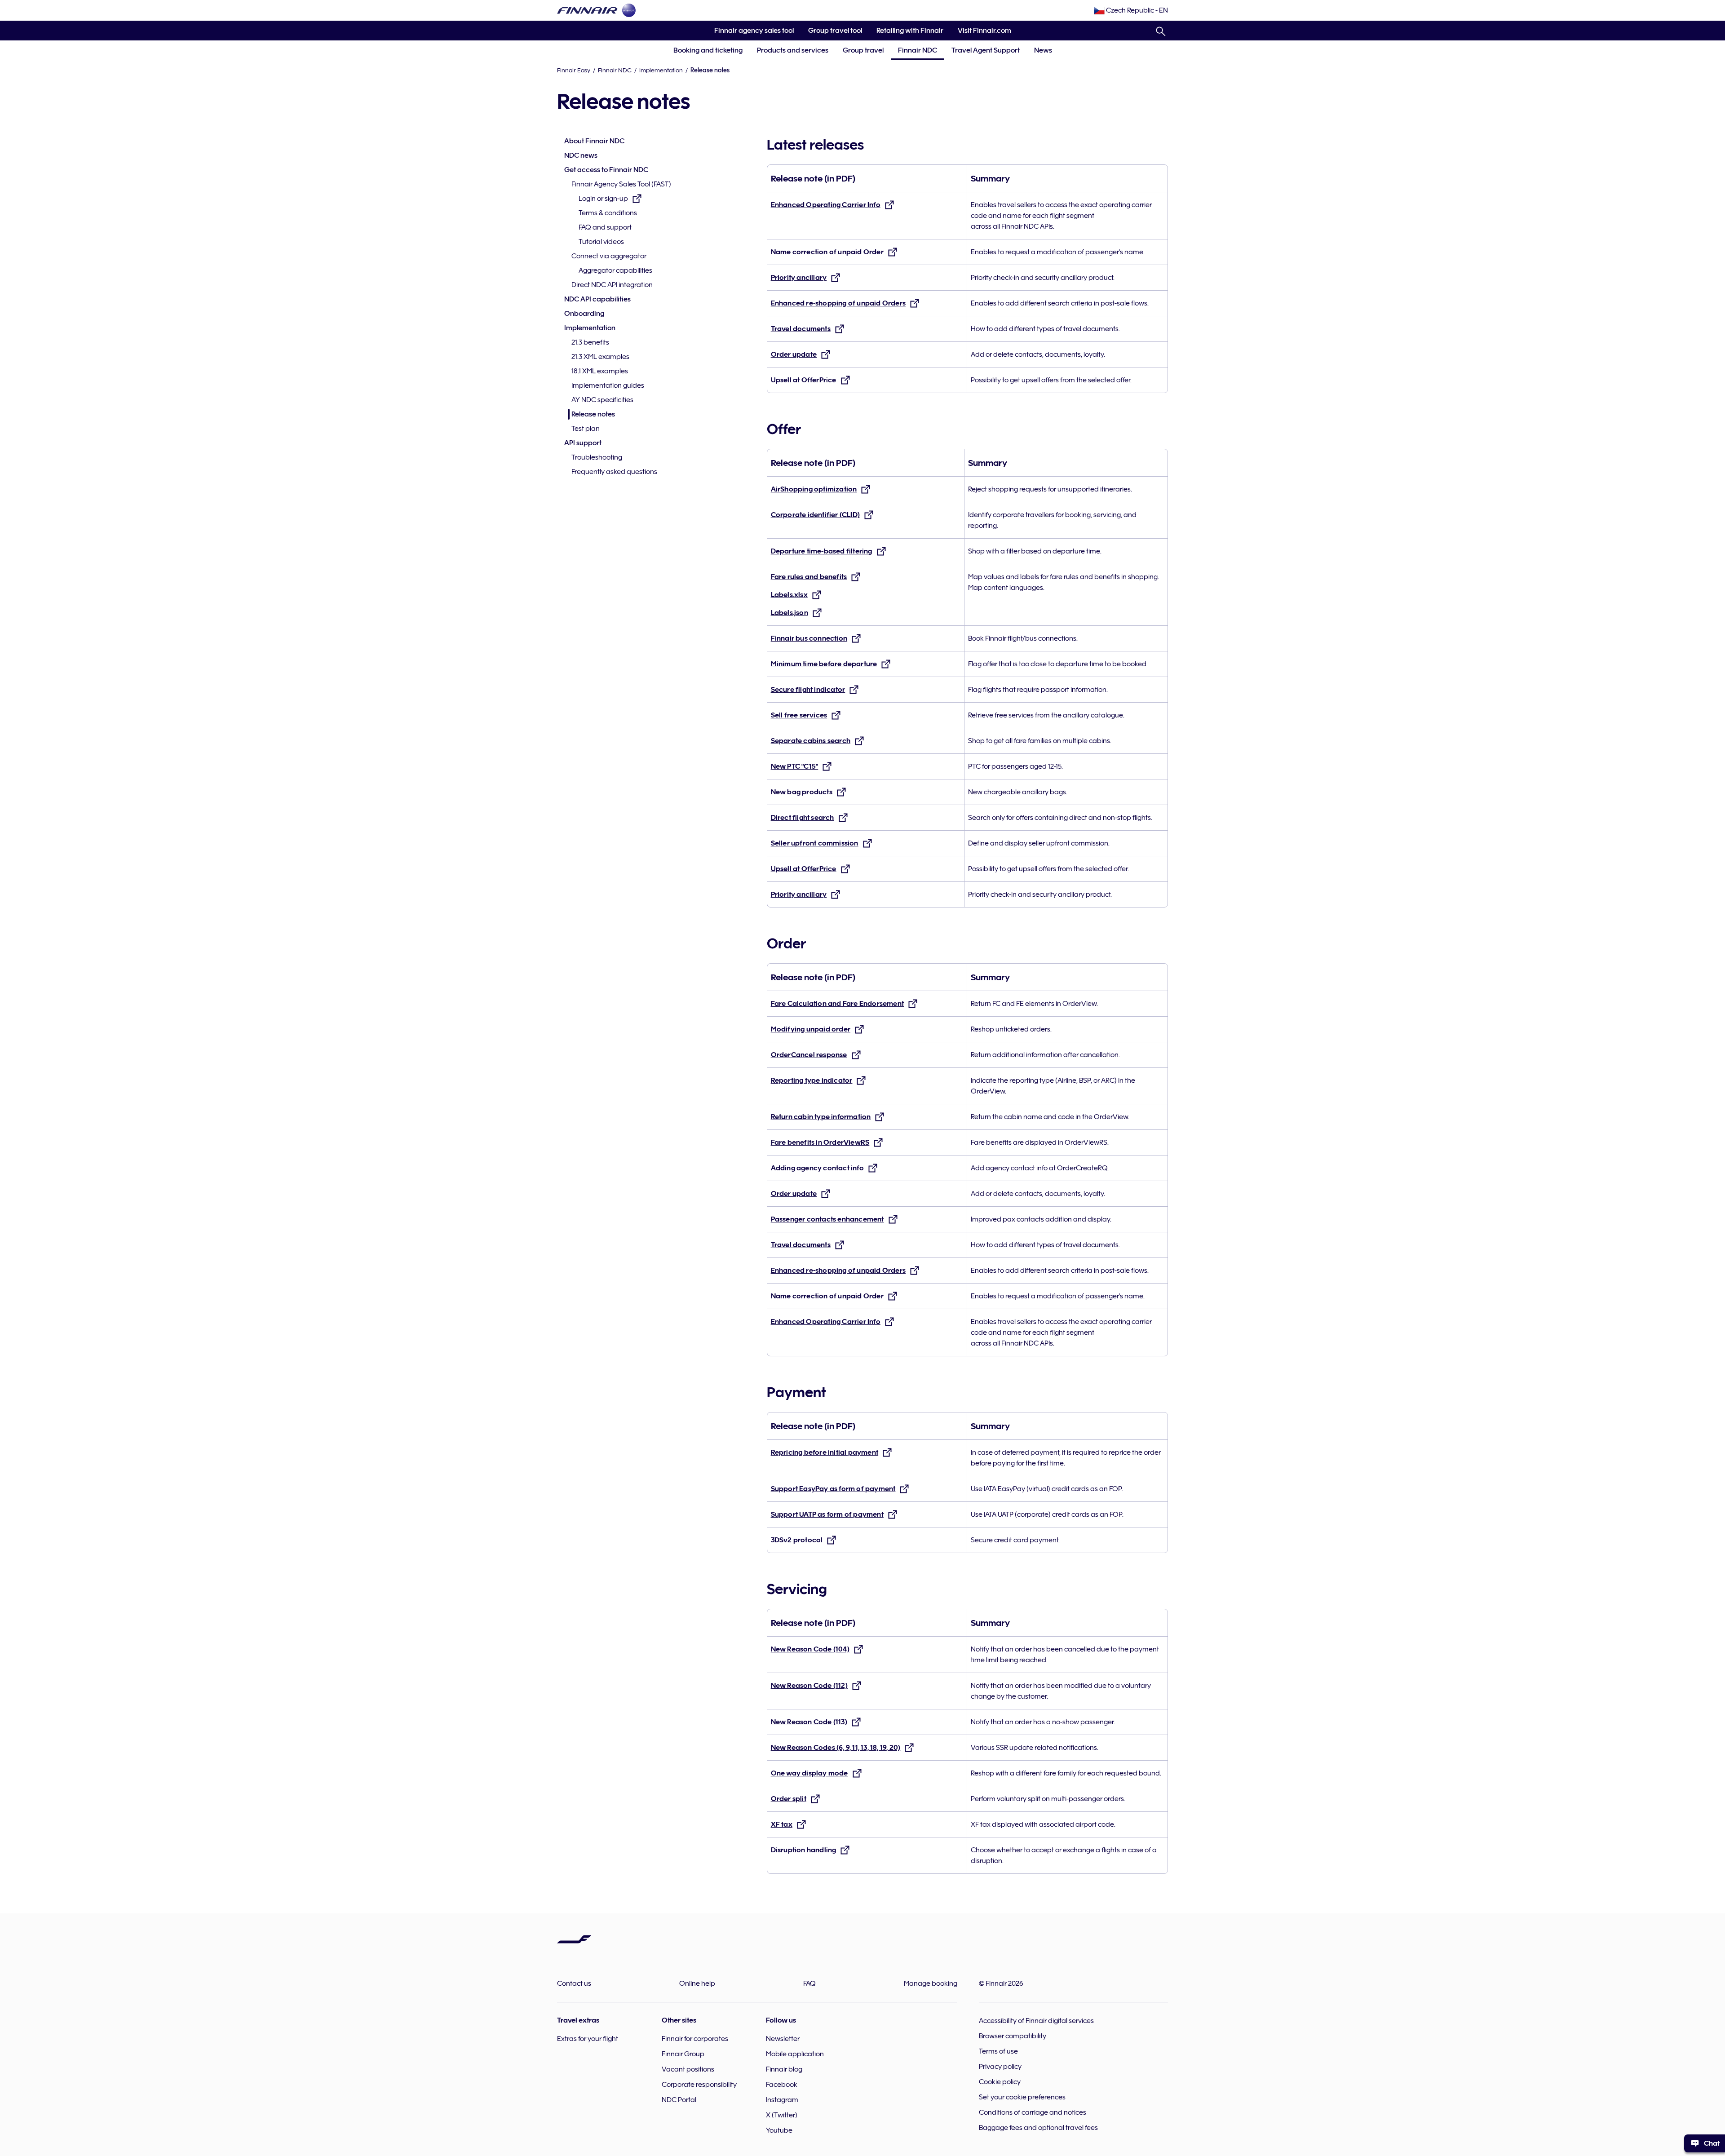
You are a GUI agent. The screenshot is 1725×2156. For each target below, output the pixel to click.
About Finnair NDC (594, 141)
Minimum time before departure (824, 664)
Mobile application (795, 2054)
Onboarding (584, 314)
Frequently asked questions (614, 472)
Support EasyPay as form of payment (833, 1489)
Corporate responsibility (699, 2085)
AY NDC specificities (602, 400)
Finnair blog (784, 2069)
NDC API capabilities (597, 299)
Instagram (782, 2100)
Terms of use (998, 2051)
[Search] (1161, 30)
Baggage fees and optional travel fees (1038, 2128)
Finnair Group (683, 2054)
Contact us (574, 1983)
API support (583, 443)
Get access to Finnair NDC (606, 170)
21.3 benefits (590, 342)
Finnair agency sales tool (750, 33)
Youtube (779, 2130)
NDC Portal (679, 2100)
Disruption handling (804, 1850)
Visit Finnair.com (981, 33)
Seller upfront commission (815, 843)
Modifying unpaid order (811, 1029)
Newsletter (783, 2039)
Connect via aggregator (609, 256)
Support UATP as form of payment (827, 1514)
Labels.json (790, 613)
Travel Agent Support (986, 50)
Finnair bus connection (809, 638)
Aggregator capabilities (615, 270)
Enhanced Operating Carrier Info (826, 205)
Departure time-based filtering (822, 551)
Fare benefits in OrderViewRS (820, 1142)
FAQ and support (605, 227)
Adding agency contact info (817, 1168)
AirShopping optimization (814, 489)
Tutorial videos (601, 242)
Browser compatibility (1013, 2036)
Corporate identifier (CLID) (815, 515)
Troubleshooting (597, 457)
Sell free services (799, 715)
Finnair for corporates (695, 2039)
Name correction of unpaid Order (827, 252)
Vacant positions (688, 2069)
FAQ (809, 1983)
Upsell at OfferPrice (804, 380)
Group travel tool (832, 33)
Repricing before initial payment (825, 1452)
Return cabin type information (821, 1117)
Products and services (793, 50)
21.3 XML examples (600, 357)
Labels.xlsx (789, 595)
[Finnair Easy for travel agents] (587, 10)
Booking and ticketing (708, 50)
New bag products (802, 792)
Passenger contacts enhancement (827, 1219)
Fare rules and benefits (809, 577)
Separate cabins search (811, 741)
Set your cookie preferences (1022, 2097)
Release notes (593, 414)
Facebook (782, 2085)
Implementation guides (608, 385)
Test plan (586, 429)
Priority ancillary (799, 278)
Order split (789, 1799)
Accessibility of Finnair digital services (1036, 2021)
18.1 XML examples (600, 371)
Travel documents (801, 329)
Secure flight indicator (808, 690)
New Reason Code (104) (810, 1649)
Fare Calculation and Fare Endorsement (837, 1004)
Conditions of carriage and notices (1033, 2112)
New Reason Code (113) (809, 1722)
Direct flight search (803, 818)
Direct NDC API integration (612, 285)
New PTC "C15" (795, 766)
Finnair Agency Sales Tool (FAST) (621, 184)
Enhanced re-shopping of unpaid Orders (838, 303)
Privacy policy (1000, 2067)
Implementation (661, 70)
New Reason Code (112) (809, 1686)
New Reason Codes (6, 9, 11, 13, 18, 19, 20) (836, 1748)
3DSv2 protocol (797, 1540)
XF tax (782, 1824)
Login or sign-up (603, 199)
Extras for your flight (588, 2039)
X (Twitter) (782, 2115)
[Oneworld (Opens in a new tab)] (629, 10)
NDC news (581, 155)
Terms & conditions (608, 213)
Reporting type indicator (812, 1080)
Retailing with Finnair (910, 31)
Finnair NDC (918, 50)
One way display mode (809, 1773)
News (1043, 50)
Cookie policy (1000, 2082)
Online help (697, 1983)
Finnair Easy (574, 70)
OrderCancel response (809, 1055)
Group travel (863, 50)
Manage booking (931, 1983)
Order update (794, 354)
